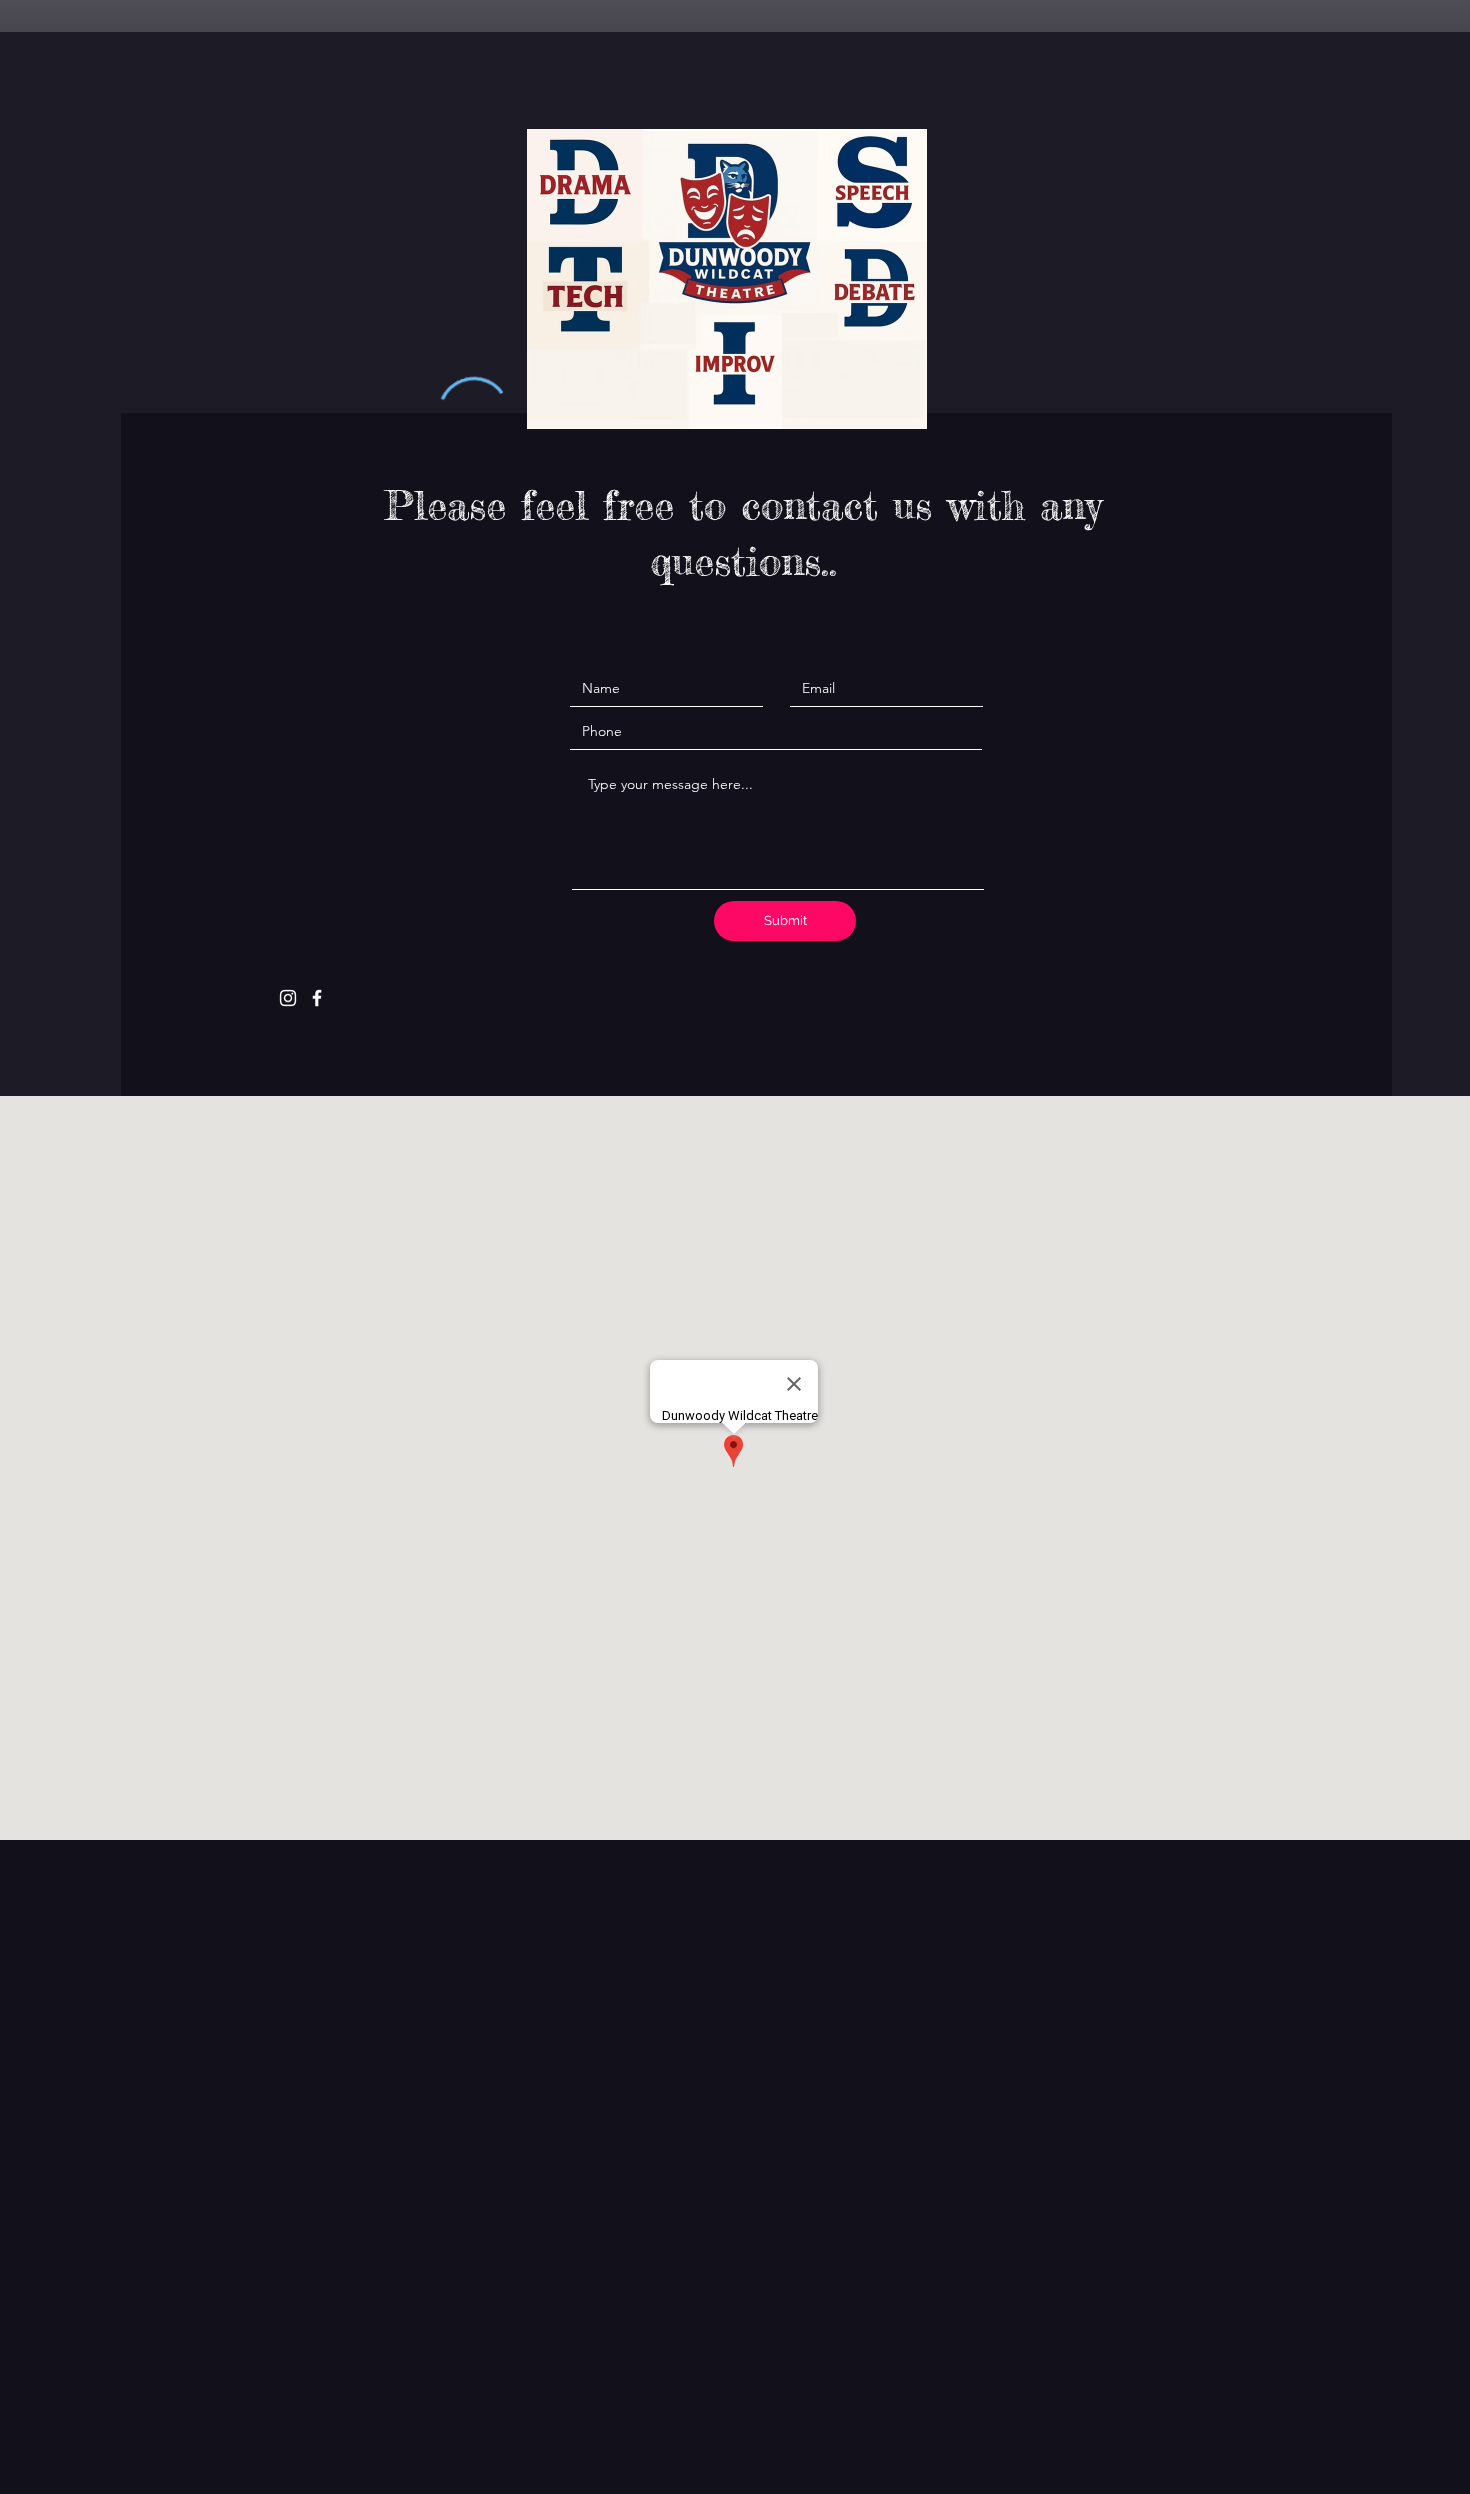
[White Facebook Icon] (317, 998)
